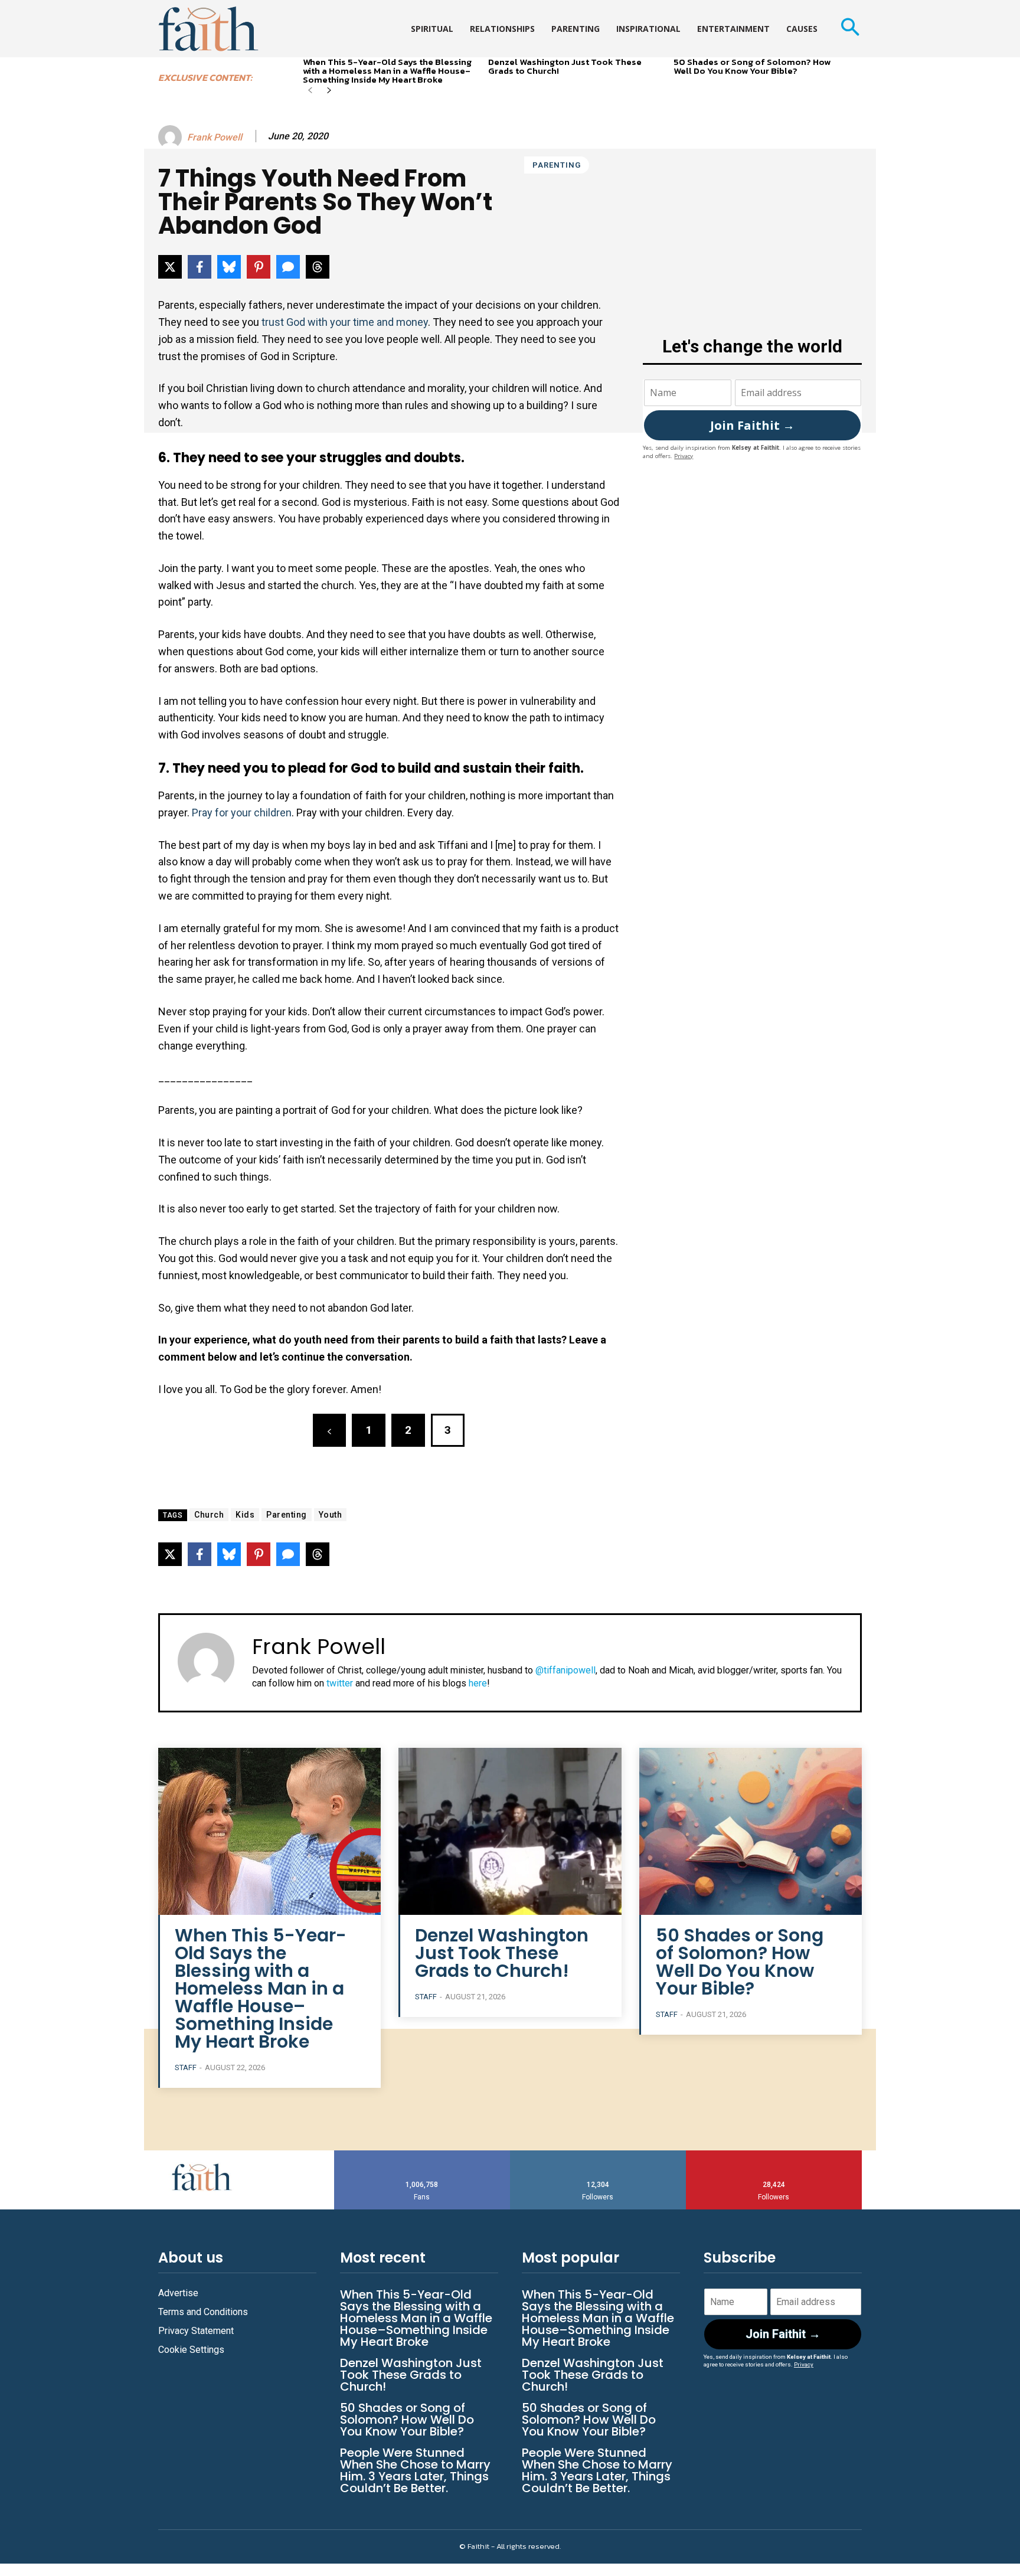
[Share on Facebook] (200, 267)
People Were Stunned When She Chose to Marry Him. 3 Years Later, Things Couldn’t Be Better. (415, 2470)
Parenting (557, 165)
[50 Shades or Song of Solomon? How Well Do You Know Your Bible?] (751, 1831)
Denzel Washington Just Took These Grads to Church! (565, 66)
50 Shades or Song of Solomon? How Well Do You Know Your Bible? (752, 66)
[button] (850, 29)
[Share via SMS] (288, 267)
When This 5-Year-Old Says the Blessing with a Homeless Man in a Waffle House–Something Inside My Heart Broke (387, 71)
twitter (340, 1683)
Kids (245, 1515)
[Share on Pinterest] (259, 267)
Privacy (684, 456)
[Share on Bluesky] (229, 267)
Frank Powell (215, 137)
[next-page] (329, 91)
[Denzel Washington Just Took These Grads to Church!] (510, 1831)
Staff (186, 2067)
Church (209, 1515)
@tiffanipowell (565, 1670)
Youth (331, 1515)
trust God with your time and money (345, 322)
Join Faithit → (752, 425)
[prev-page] (310, 91)
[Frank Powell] (172, 137)
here (478, 1683)
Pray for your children (242, 813)
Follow (598, 2155)
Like (422, 2155)
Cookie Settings (191, 2350)
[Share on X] (170, 267)
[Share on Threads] (318, 267)
